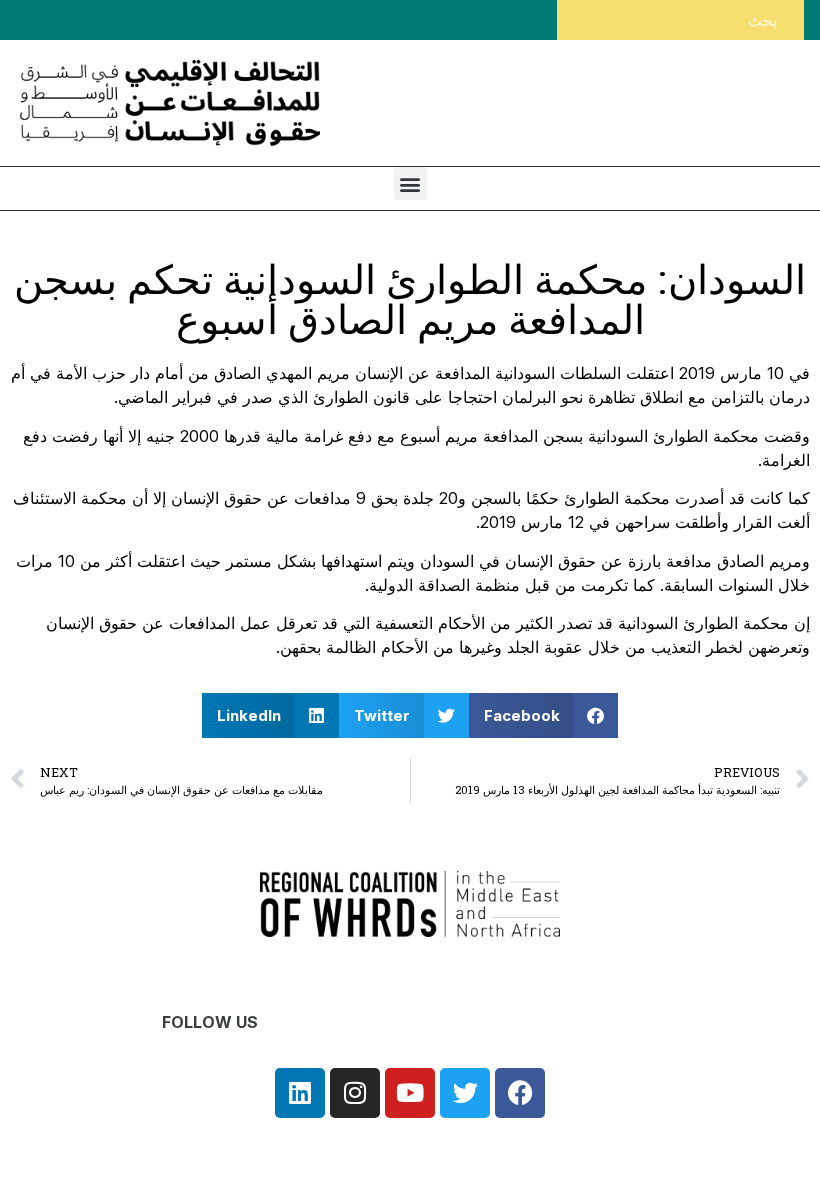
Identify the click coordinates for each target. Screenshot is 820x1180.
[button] (410, 183)
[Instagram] (355, 1093)
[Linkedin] (300, 1093)
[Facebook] (520, 1093)
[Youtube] (410, 1093)
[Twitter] (465, 1093)
